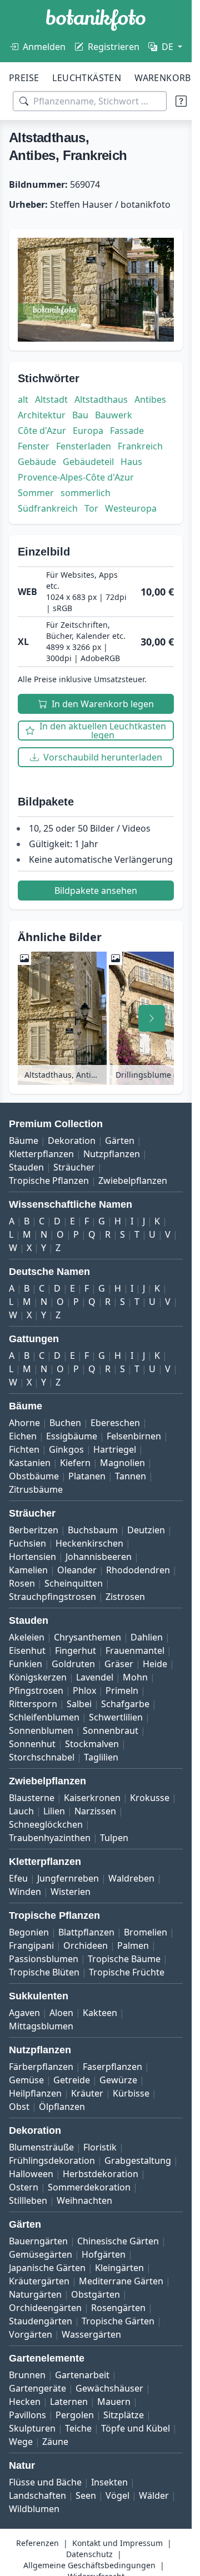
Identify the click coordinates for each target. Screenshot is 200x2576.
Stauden (26, 1167)
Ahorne (24, 1423)
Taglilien (101, 1757)
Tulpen (114, 1838)
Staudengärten (41, 2321)
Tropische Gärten (118, 2321)
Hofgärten (104, 2254)
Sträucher (74, 1167)
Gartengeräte (37, 2388)
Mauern (114, 2402)
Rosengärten (118, 2308)
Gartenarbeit (82, 2375)
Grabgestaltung (138, 2160)
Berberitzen (34, 1530)
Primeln (122, 1690)
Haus (131, 462)
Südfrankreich (48, 508)
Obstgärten (96, 2294)
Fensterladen (84, 446)
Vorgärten (31, 2334)
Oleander (77, 1570)
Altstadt (51, 399)
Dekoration (72, 1141)
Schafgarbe (125, 1704)
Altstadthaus (101, 399)
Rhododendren (138, 1570)
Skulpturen (32, 2428)
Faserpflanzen (112, 2067)
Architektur (42, 415)
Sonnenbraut (111, 1730)
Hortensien (32, 1557)
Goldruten (73, 1664)
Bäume (24, 1141)
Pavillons (27, 2415)
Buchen (65, 1423)
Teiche (78, 2428)
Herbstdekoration (101, 2174)
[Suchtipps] (181, 101)
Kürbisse (131, 2093)
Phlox (84, 1690)
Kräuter (87, 2093)
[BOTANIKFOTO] (96, 20)
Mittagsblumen (41, 2026)
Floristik (100, 2147)
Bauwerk (114, 415)
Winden (25, 1892)
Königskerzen (38, 1677)
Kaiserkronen (92, 1798)
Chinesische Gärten (118, 2241)
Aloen (61, 2013)
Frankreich (140, 446)
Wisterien (71, 1892)
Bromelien (146, 1932)
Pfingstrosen (36, 1690)
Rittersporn (33, 1704)
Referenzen (37, 2543)
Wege (21, 2442)
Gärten (120, 1141)
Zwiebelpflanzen (133, 1181)
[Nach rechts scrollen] (152, 1018)
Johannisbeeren (99, 1557)
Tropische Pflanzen (49, 1181)
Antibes (150, 399)
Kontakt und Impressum (117, 2543)
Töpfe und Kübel (136, 2428)
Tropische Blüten (44, 1972)
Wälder (154, 2495)
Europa (88, 431)
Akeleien (27, 1637)
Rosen (22, 1583)
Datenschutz (89, 2554)
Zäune (55, 2442)
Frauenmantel (135, 1650)
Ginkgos (66, 1449)
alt (23, 399)
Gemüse (26, 2080)
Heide (155, 1664)
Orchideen (86, 1945)
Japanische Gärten (47, 2268)
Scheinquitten (74, 1583)
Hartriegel (115, 1449)
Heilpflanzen (35, 2093)
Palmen (133, 1945)
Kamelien (28, 1570)
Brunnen (27, 2375)
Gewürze (118, 2080)
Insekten (109, 2482)
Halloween (31, 2174)
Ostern (24, 2187)
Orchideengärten (45, 2308)
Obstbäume (34, 1476)
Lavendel (95, 1677)
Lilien (54, 1811)
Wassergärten (91, 2334)
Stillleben (28, 2200)
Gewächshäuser (109, 2388)
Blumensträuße (41, 2147)
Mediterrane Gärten (121, 2281)
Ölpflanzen (62, 2107)
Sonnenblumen (41, 1730)
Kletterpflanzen (41, 1154)
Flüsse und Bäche (45, 2482)
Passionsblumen (44, 1959)
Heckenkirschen (89, 1543)
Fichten (24, 1449)
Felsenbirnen (134, 1436)
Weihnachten (84, 2200)
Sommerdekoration (89, 2187)
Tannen (131, 1476)
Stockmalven (92, 1744)
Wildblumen (34, 2509)
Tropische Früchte (127, 1972)
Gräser (119, 1664)
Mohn (135, 1677)
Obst (19, 2107)
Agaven (24, 2013)
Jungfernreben (68, 1878)
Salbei (79, 1704)
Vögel (117, 2495)
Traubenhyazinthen (50, 1838)
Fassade (127, 431)
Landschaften (37, 2495)
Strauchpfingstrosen (52, 1597)
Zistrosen (125, 1597)
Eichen (23, 1436)
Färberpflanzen (41, 2067)
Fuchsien (27, 1543)
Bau (80, 415)
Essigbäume (72, 1436)
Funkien (26, 1664)
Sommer (36, 493)
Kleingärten (119, 2268)
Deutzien (146, 1530)
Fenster (34, 446)
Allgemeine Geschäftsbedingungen (89, 2565)
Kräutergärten (39, 2281)
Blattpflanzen (86, 1932)
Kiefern (75, 1463)
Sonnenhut (32, 1744)
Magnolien (122, 1463)
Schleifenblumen (44, 1717)
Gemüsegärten (41, 2254)
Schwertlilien (116, 1717)
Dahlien (147, 1637)
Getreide (72, 2080)
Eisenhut (27, 1650)
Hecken (25, 2402)
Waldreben (131, 1878)
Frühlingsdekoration (52, 2160)
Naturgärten (35, 2294)
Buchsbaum (93, 1530)
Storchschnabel (42, 1757)
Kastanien (30, 1463)
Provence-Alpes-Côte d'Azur (76, 477)
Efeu (18, 1878)
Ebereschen (115, 1423)
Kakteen (100, 2013)
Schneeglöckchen (46, 1824)
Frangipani (31, 1945)
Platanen (87, 1476)
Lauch (21, 1811)
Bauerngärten (38, 2241)
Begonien (29, 1932)
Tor (91, 508)
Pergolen (75, 2415)
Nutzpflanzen (112, 1154)
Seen (86, 2495)
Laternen (69, 2402)
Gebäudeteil (88, 462)
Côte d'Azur (42, 431)
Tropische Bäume (124, 1959)
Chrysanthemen (87, 1637)
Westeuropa (131, 508)
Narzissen (95, 1811)
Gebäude (37, 462)
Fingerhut (76, 1650)
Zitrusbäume (36, 1489)
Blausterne (32, 1798)
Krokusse (150, 1798)
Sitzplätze (124, 2415)
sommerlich (86, 493)
